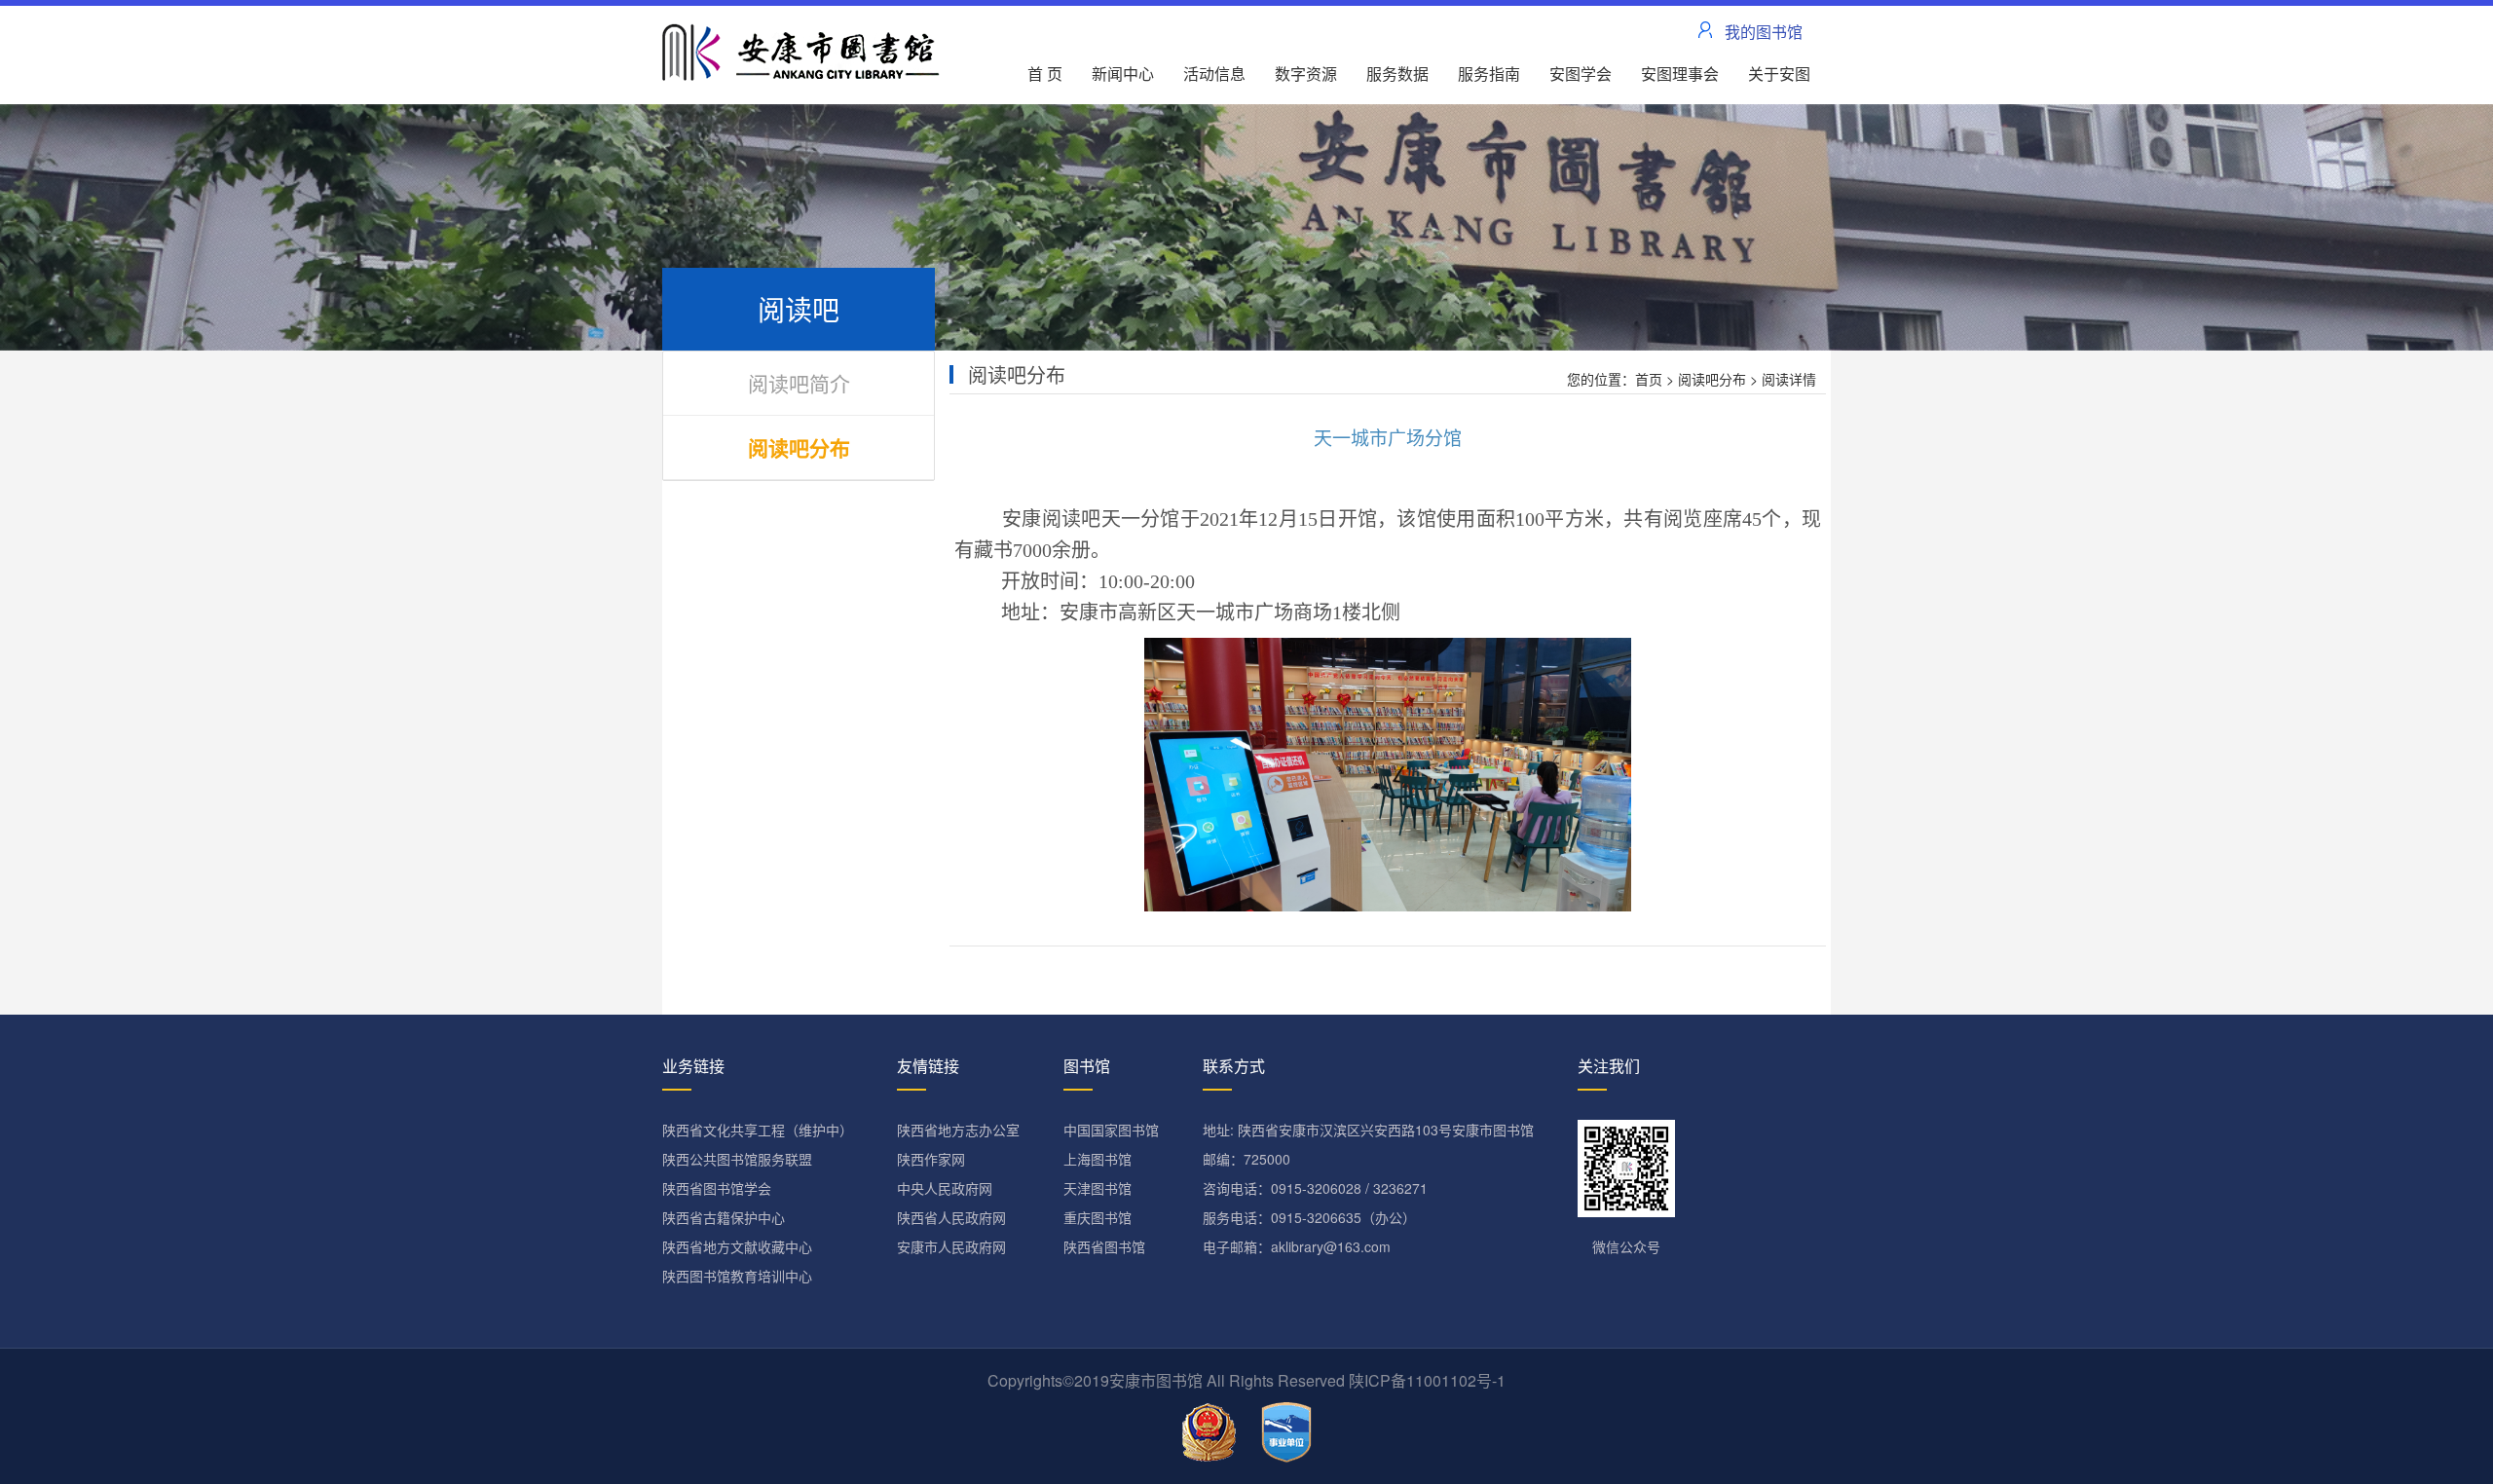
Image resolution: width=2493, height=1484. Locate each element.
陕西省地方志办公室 (958, 1130)
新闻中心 (1123, 74)
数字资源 (1306, 74)
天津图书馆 (1098, 1188)
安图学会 (1581, 74)
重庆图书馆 (1098, 1217)
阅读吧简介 (799, 383)
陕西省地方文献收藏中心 (737, 1246)
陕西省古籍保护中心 (724, 1217)
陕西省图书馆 (1104, 1246)
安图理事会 (1680, 74)
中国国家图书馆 (1111, 1130)
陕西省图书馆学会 (717, 1188)
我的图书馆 (1764, 32)
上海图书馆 (1098, 1159)
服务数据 (1397, 74)
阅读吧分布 (799, 447)
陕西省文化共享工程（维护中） (758, 1130)
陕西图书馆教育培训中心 (737, 1276)
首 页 (1045, 74)
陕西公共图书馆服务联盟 (737, 1159)
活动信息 (1214, 74)
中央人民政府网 (945, 1188)
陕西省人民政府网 (951, 1217)
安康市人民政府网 (951, 1246)
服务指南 (1489, 74)
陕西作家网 (931, 1159)
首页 (1649, 379)
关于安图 (1779, 74)
